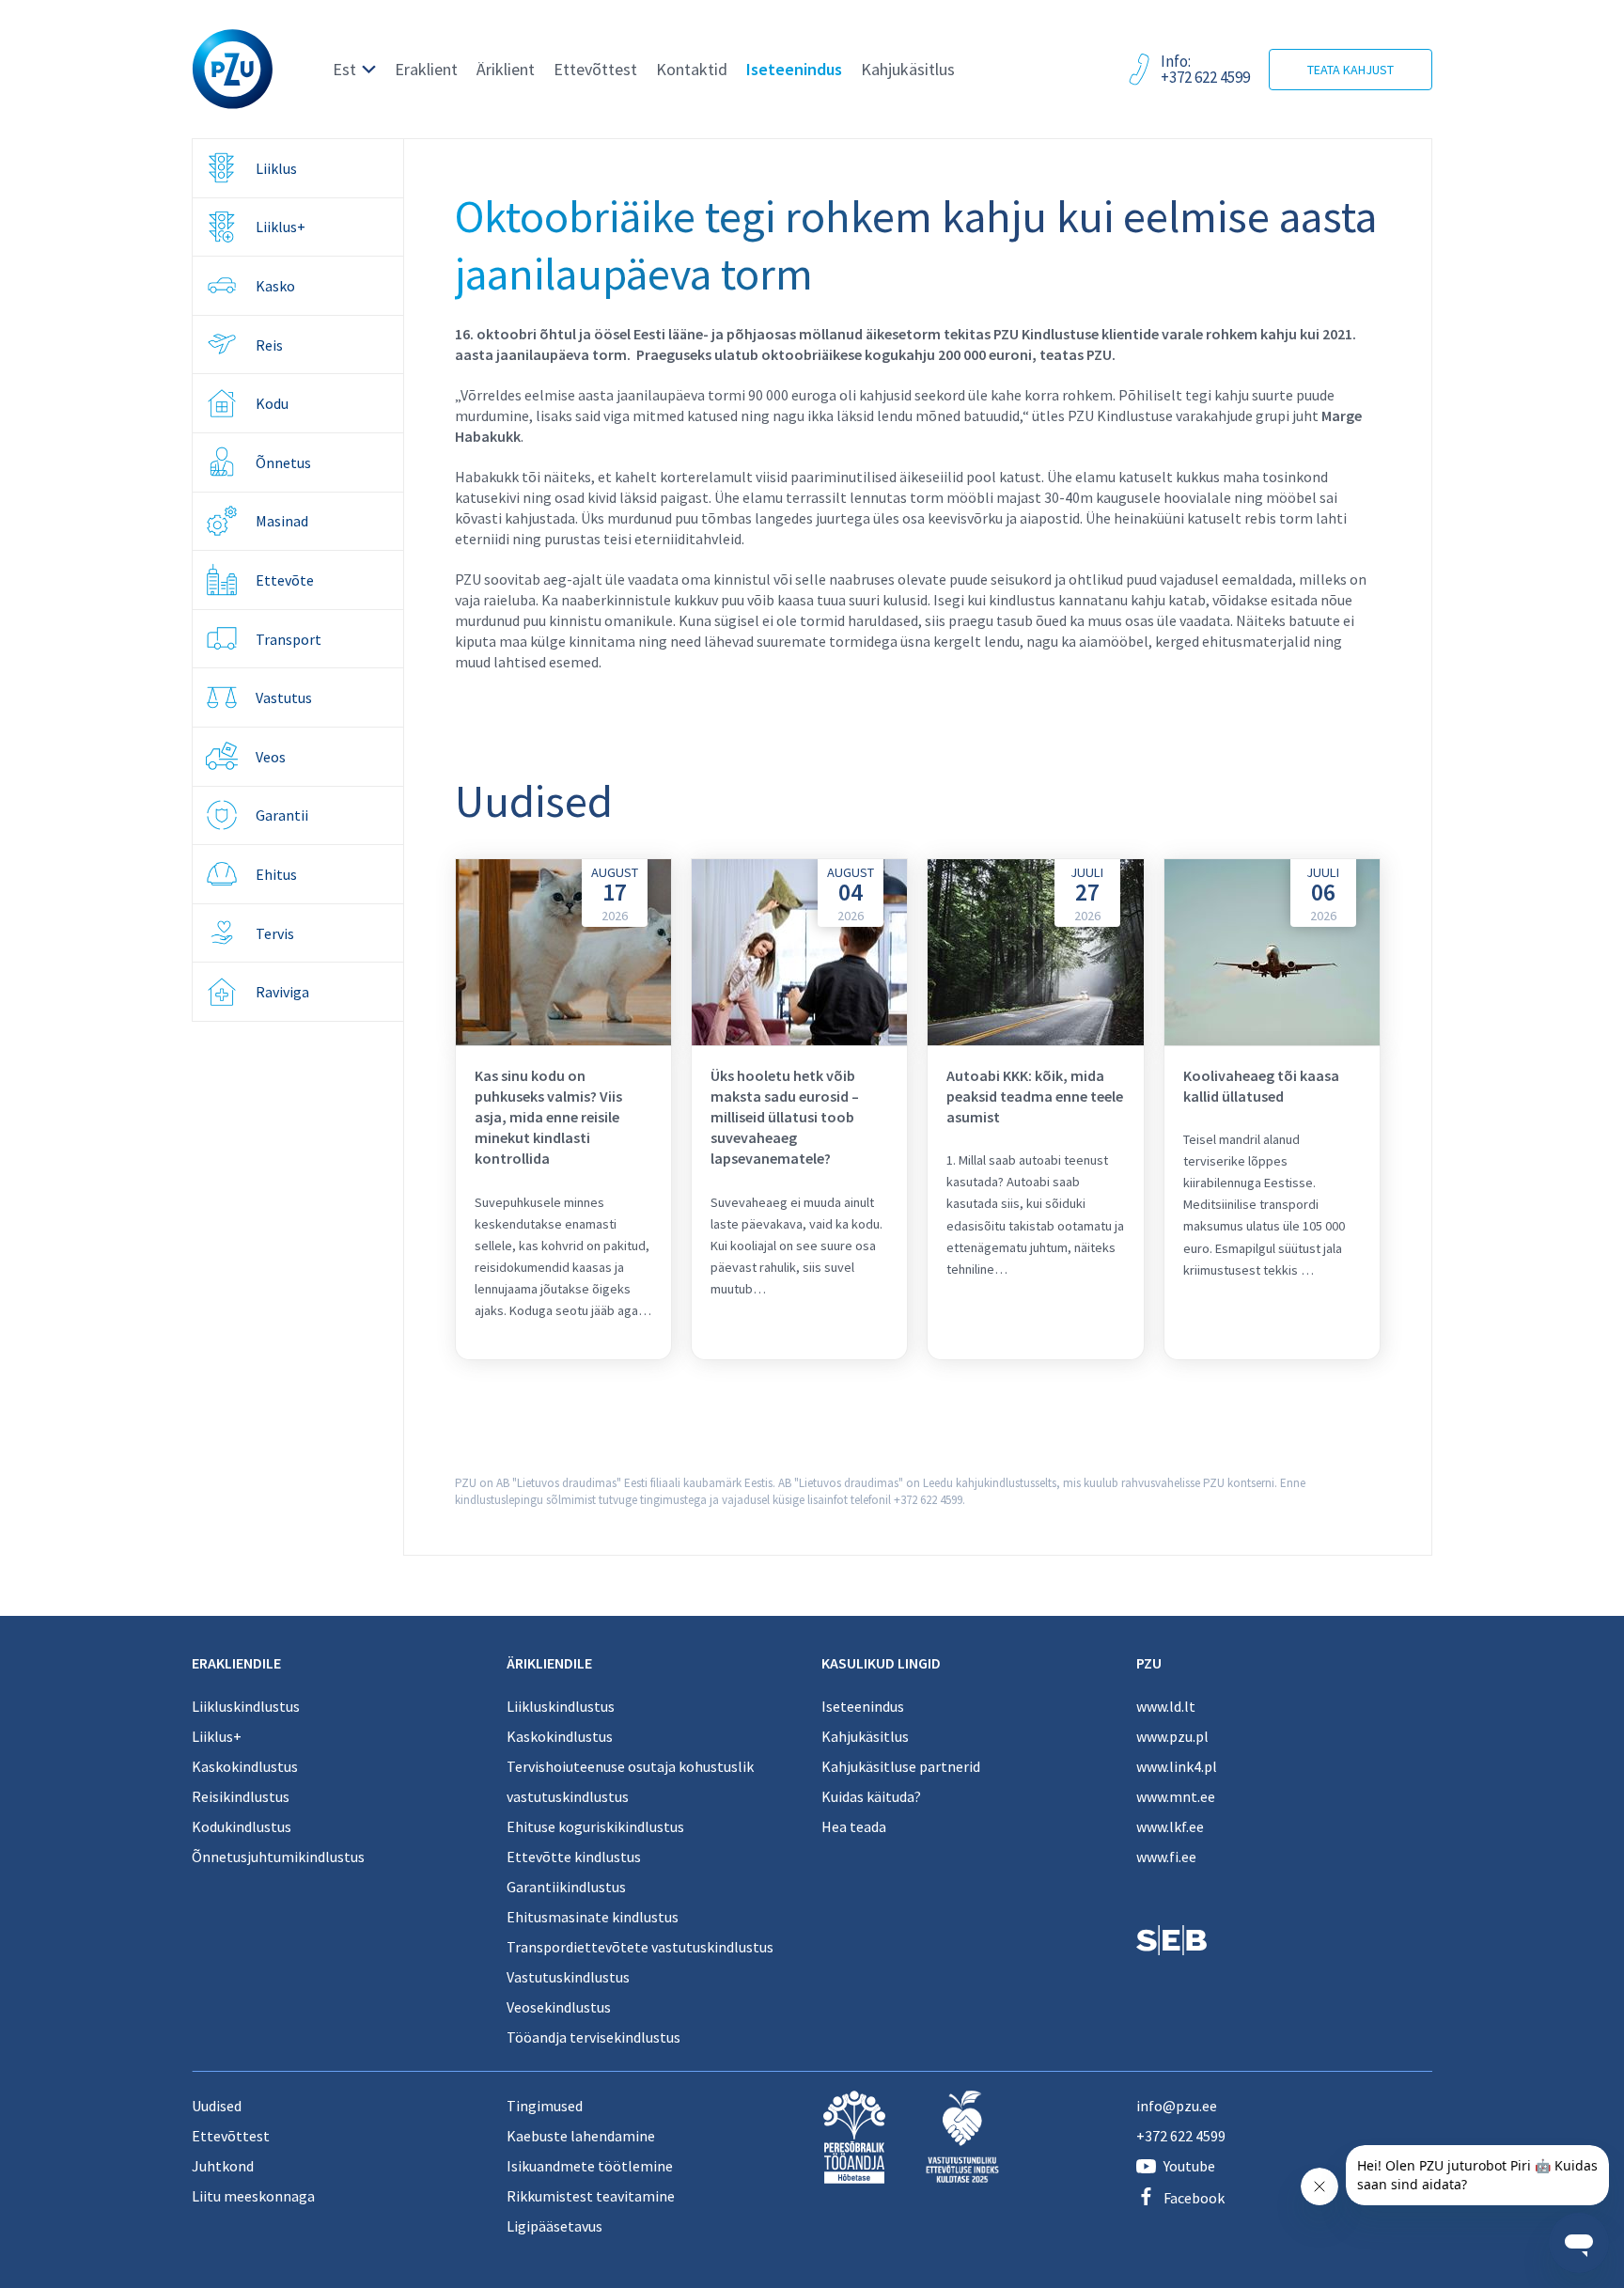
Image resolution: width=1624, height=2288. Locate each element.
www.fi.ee (1166, 1857)
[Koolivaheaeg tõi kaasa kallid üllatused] (1272, 1109)
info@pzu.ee (1177, 2106)
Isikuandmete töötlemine (590, 2166)
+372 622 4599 (1181, 2136)
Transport (289, 639)
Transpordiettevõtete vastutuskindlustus (640, 1947)
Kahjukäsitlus (908, 69)
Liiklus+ (281, 227)
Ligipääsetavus (554, 2226)
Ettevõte (285, 580)
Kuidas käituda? (871, 1796)
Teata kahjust (1351, 70)
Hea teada (854, 1826)
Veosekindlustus (559, 2007)
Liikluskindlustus (246, 1706)
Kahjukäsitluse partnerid (901, 1766)
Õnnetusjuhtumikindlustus (278, 1857)
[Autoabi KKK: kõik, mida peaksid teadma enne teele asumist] (1035, 1109)
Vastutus (284, 697)
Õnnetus (283, 462)
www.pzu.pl (1172, 1736)
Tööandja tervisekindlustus (593, 2037)
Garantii (282, 815)
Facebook (1194, 2198)
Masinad (282, 521)
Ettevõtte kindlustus (574, 1857)
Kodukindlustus (242, 1826)
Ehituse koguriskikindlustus (595, 1826)
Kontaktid (692, 69)
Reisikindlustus (241, 1796)
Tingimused (545, 2106)
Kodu (272, 403)
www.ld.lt (1166, 1706)
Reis (269, 345)
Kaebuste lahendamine (581, 2136)
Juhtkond (223, 2166)
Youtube (1189, 2166)
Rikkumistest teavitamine (591, 2196)
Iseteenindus (794, 69)
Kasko (275, 286)
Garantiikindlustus (566, 1887)
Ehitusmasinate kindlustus (593, 1917)
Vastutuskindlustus (568, 1977)
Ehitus (276, 874)
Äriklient (506, 69)
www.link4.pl (1177, 1766)
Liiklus (276, 168)
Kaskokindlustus (245, 1766)
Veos (271, 757)
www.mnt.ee (1176, 1796)
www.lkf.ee (1170, 1826)
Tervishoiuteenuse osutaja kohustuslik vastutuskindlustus (630, 1781)
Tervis (275, 933)
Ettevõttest (595, 69)
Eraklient (426, 69)
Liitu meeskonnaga (253, 2196)
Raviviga (282, 992)
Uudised (217, 2106)
